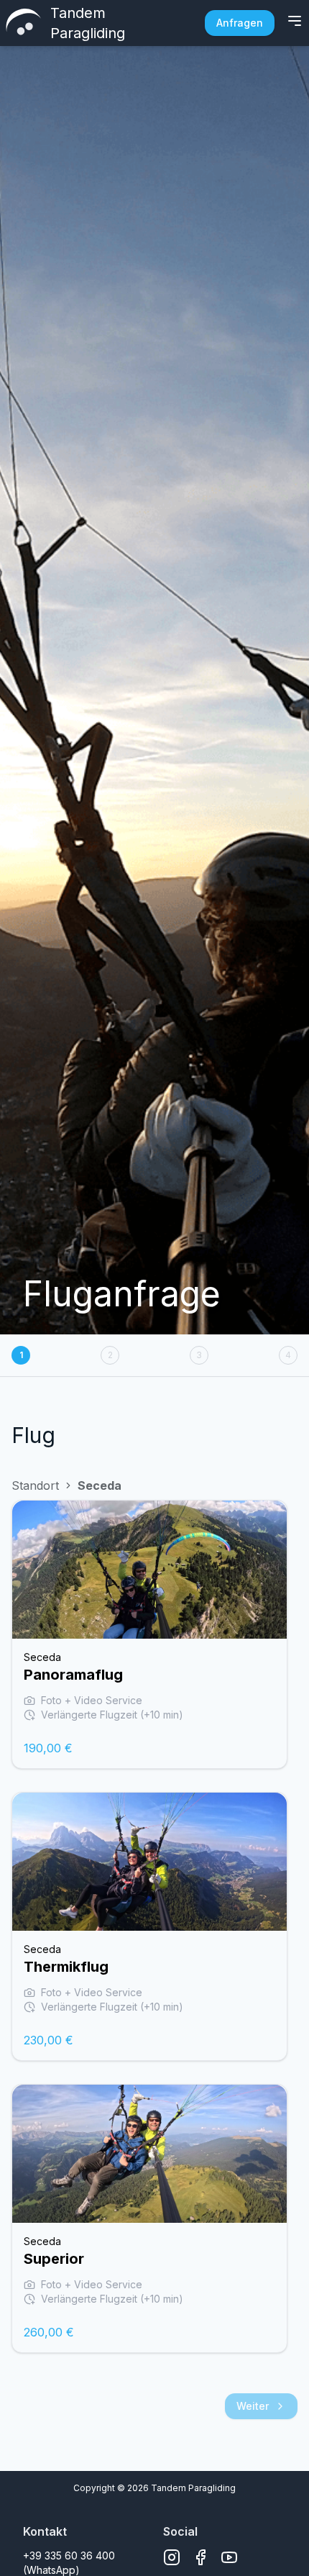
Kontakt (45, 2531)
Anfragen (240, 23)
